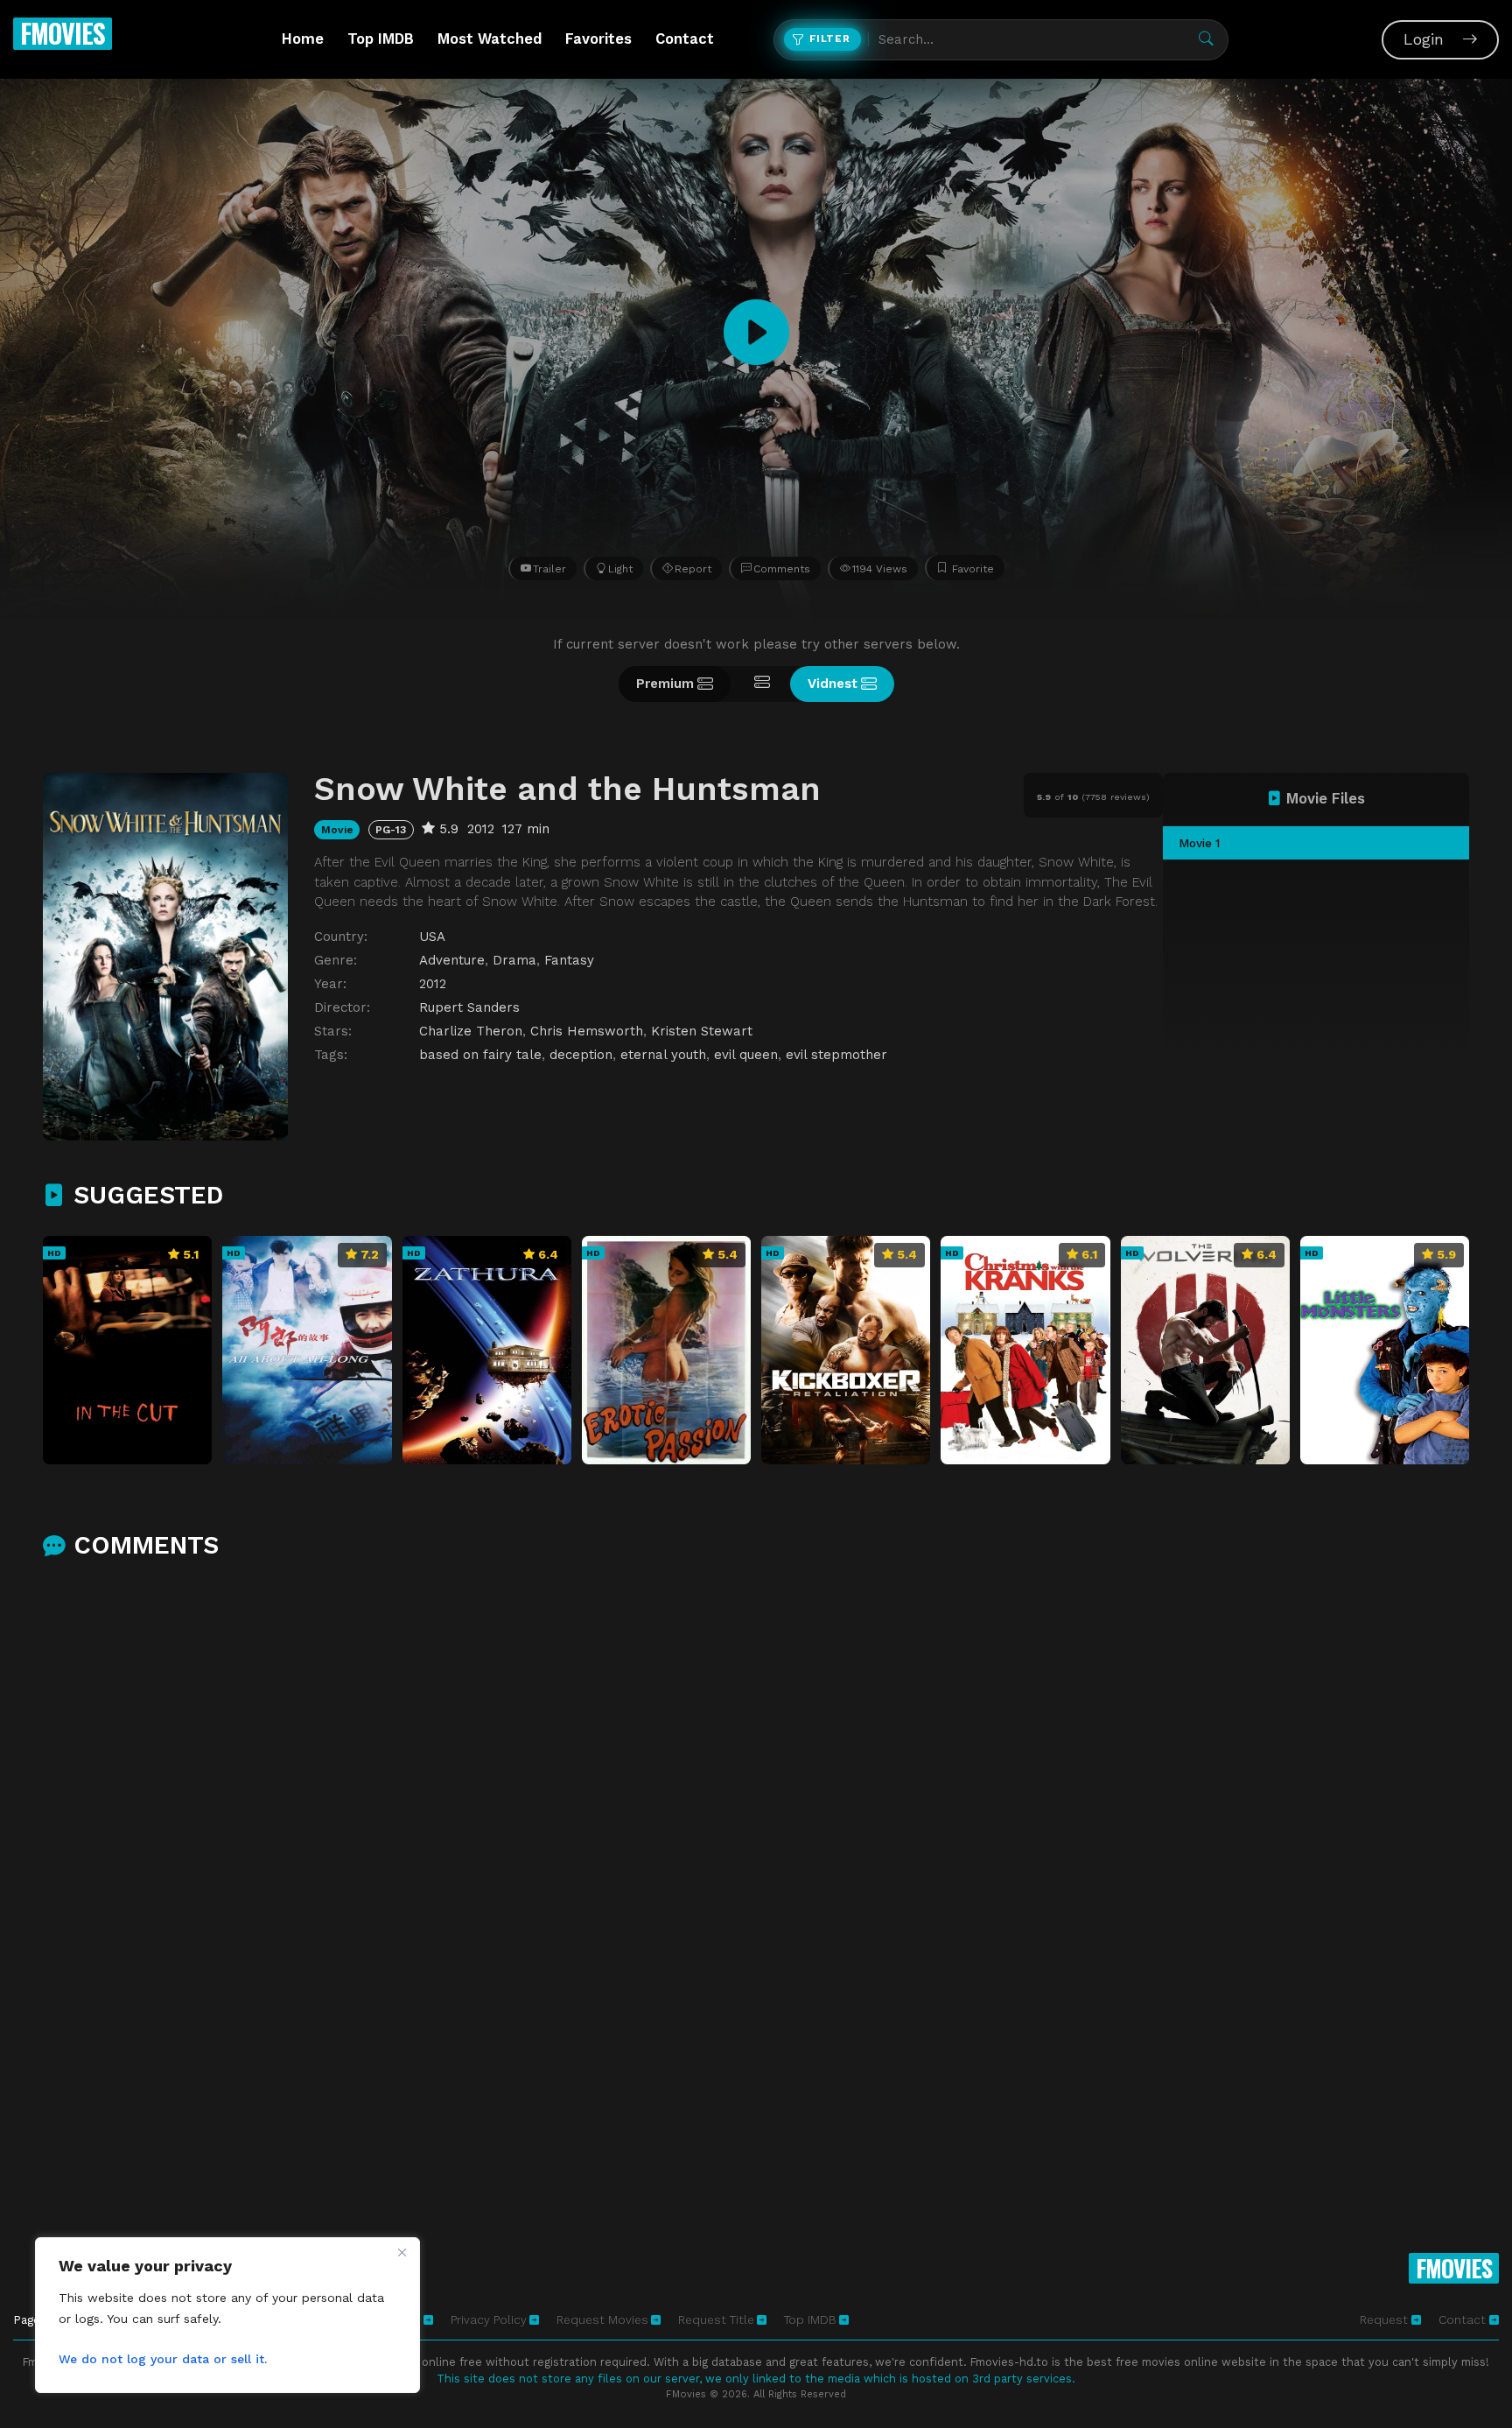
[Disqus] (756, 1805)
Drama (514, 960)
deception (581, 1055)
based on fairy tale (480, 1055)
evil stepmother (836, 1055)
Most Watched (490, 39)
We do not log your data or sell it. (163, 2359)
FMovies (63, 33)
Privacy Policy (489, 2319)
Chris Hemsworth (587, 1031)
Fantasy (569, 960)
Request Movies (602, 2319)
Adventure (452, 960)
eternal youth (663, 1055)
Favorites (598, 39)
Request (1386, 2319)
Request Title (716, 2319)
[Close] (402, 2252)
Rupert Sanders (469, 1007)
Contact (685, 39)
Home (303, 39)
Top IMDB (381, 39)
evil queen (746, 1055)
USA (432, 937)
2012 (433, 984)
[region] (227, 2315)
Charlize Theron (471, 1031)
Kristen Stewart (702, 1031)
